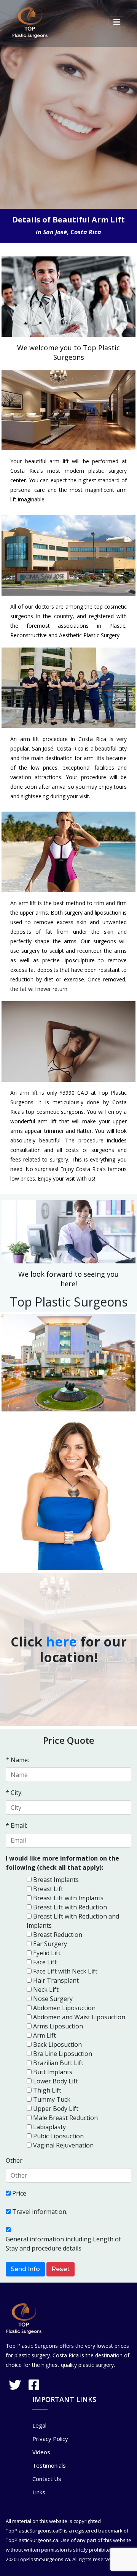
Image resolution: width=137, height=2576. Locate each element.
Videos (41, 2452)
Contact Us (47, 2479)
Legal (39, 2425)
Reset (61, 2269)
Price (19, 2193)
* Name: (17, 1760)
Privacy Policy (50, 2439)
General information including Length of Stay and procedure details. (63, 2244)
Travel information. (40, 2212)
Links (39, 2492)
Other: (15, 2160)
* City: (14, 1793)
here (61, 1642)
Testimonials (49, 2465)
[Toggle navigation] (117, 22)
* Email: (16, 1825)
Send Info (25, 2269)
